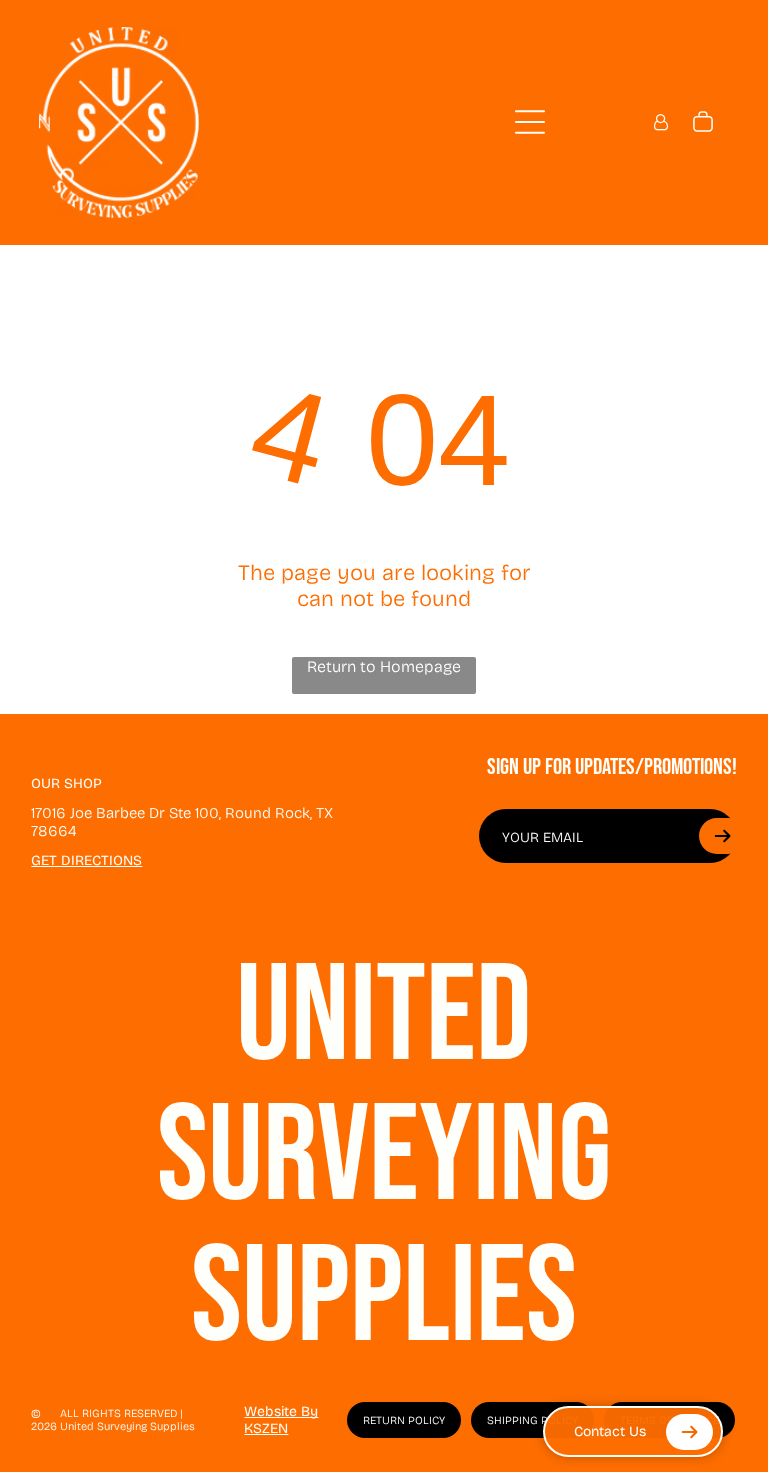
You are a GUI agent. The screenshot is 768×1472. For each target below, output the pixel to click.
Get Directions (86, 860)
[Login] (661, 122)
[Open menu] (530, 122)
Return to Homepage (384, 666)
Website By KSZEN (281, 1420)
